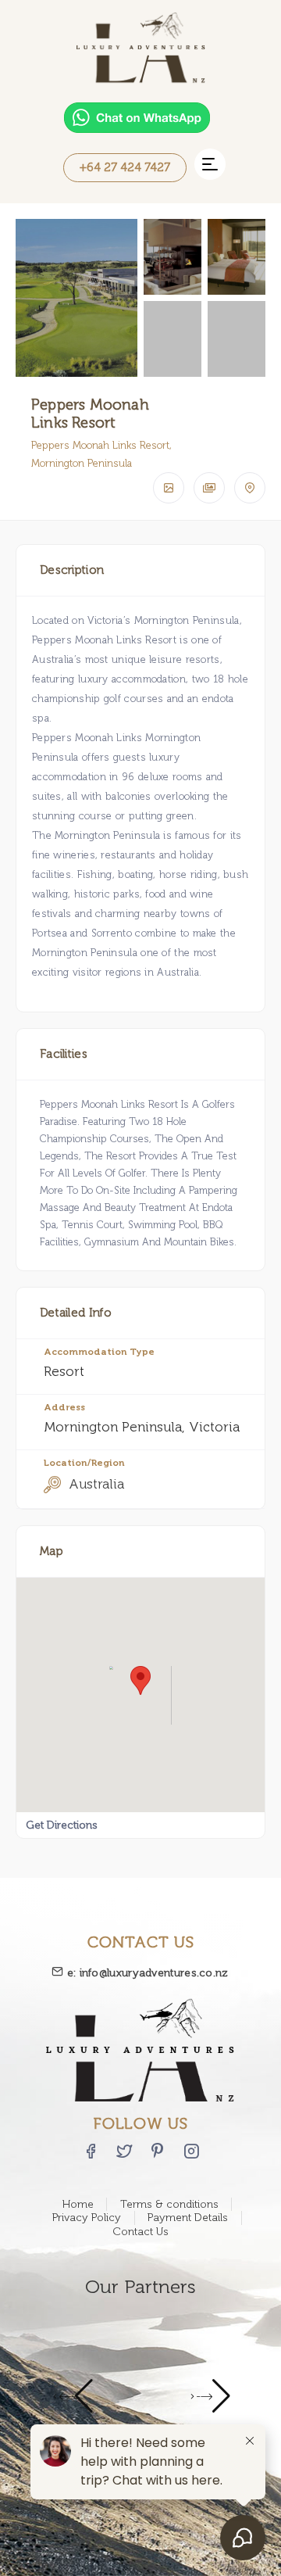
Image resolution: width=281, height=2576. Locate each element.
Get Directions (62, 1825)
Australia (96, 1484)
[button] (210, 164)
